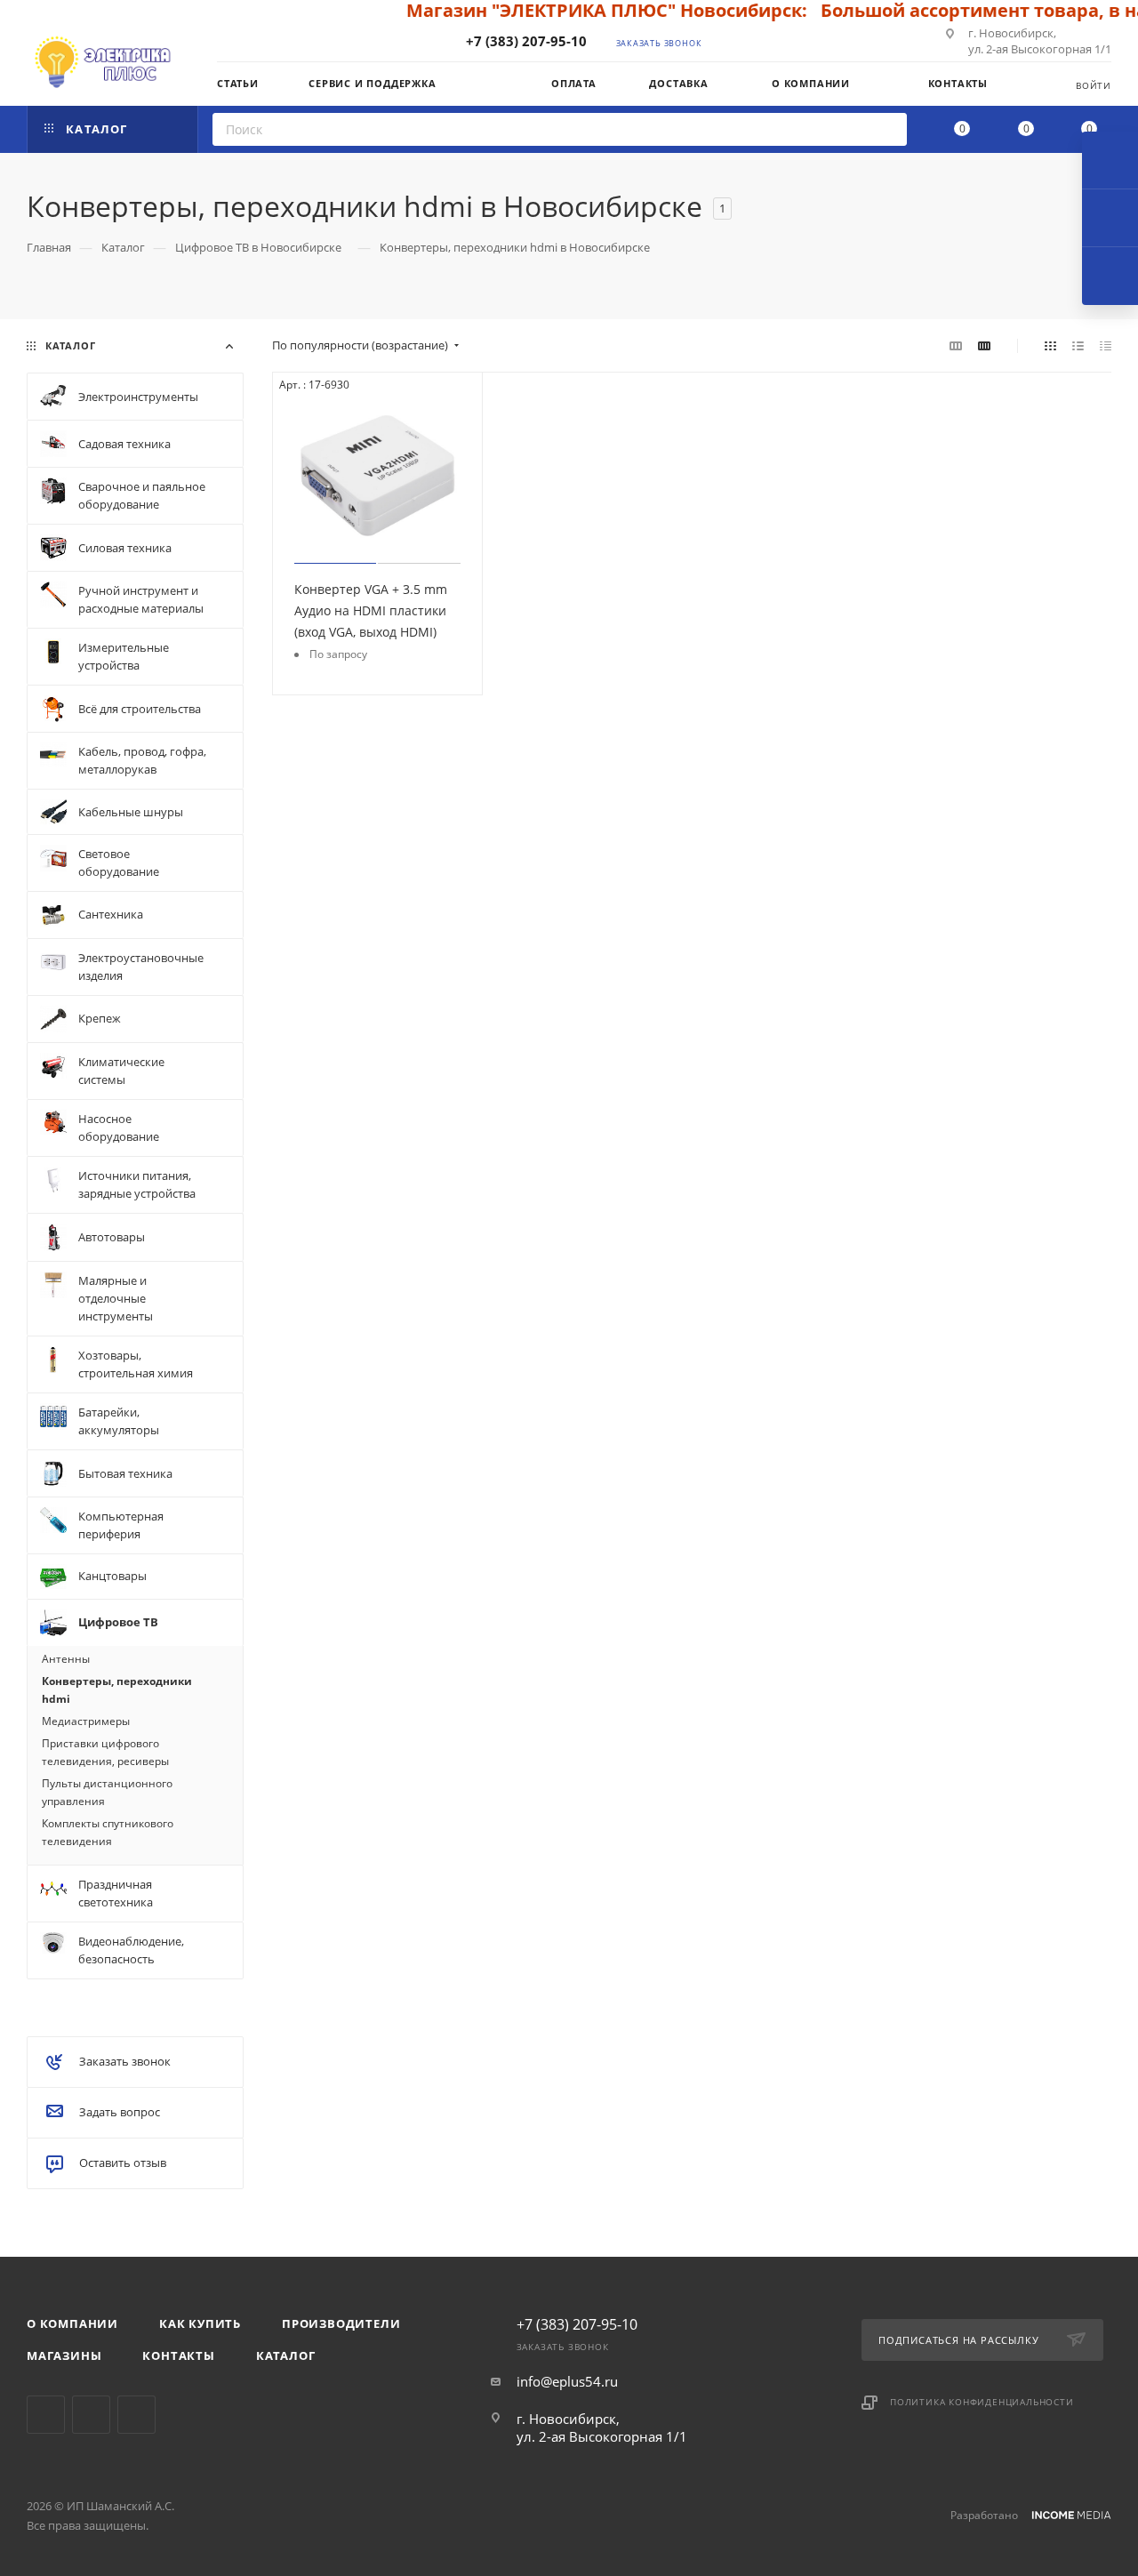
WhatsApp (136, 2415)
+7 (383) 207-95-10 (526, 41)
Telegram (46, 2415)
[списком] (1078, 345)
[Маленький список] (956, 345)
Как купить (200, 2323)
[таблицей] (1106, 345)
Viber (91, 2415)
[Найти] (888, 129)
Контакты (178, 2355)
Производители (341, 2323)
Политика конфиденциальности (982, 2402)
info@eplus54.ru (567, 2381)
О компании (72, 2323)
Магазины (64, 2355)
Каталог (286, 2355)
